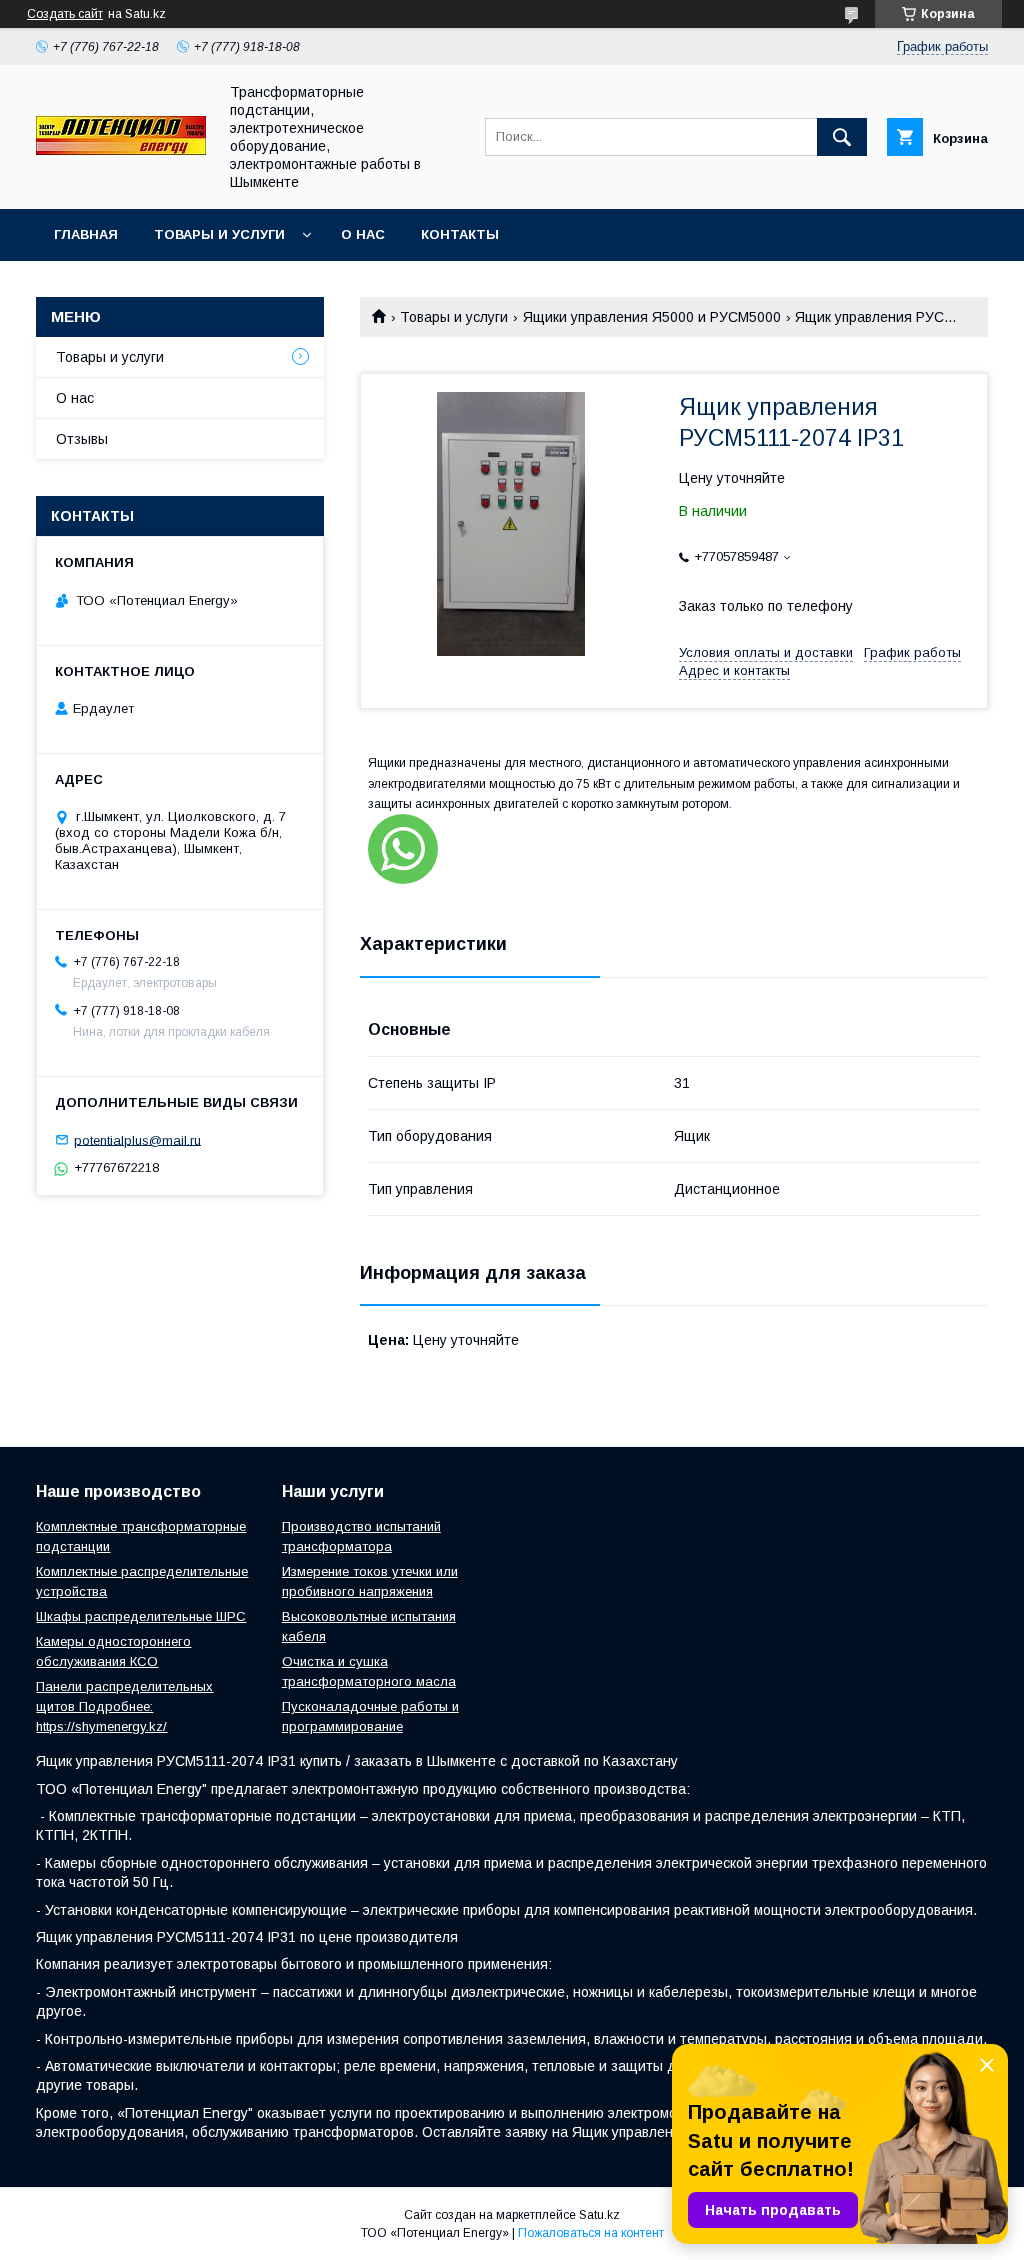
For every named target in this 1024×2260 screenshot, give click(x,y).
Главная (86, 234)
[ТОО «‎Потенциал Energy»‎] (121, 150)
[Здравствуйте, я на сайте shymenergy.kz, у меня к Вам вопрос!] (403, 849)
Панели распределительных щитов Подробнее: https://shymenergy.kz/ (124, 1706)
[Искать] (842, 137)
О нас (363, 234)
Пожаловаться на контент (591, 2233)
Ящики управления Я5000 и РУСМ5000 (652, 317)
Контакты (460, 234)
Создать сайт (65, 14)
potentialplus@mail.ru (137, 1139)
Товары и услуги (219, 234)
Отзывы (82, 439)
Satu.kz (599, 2215)
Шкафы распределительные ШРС (141, 1616)
